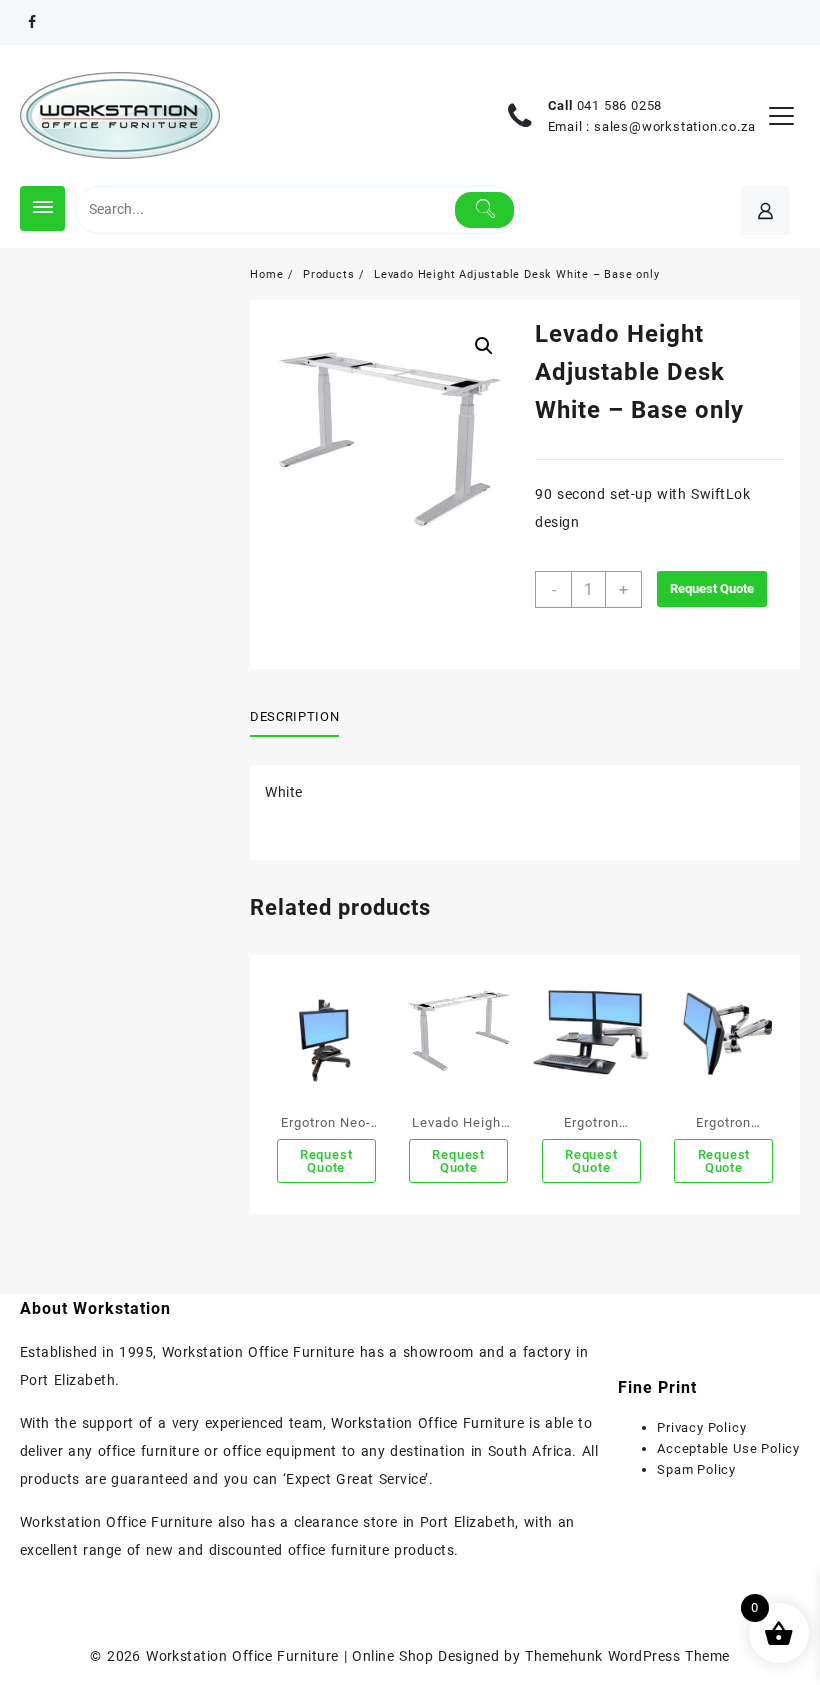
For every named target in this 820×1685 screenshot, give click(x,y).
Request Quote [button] (326, 1161)
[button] (484, 346)
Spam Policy (696, 1469)
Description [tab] (294, 716)
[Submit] (484, 210)
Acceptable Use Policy (728, 1448)
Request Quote (712, 588)
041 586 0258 (620, 105)
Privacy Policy (701, 1427)
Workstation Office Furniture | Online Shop (289, 1656)
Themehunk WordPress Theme (627, 1656)
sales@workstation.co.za (674, 126)
